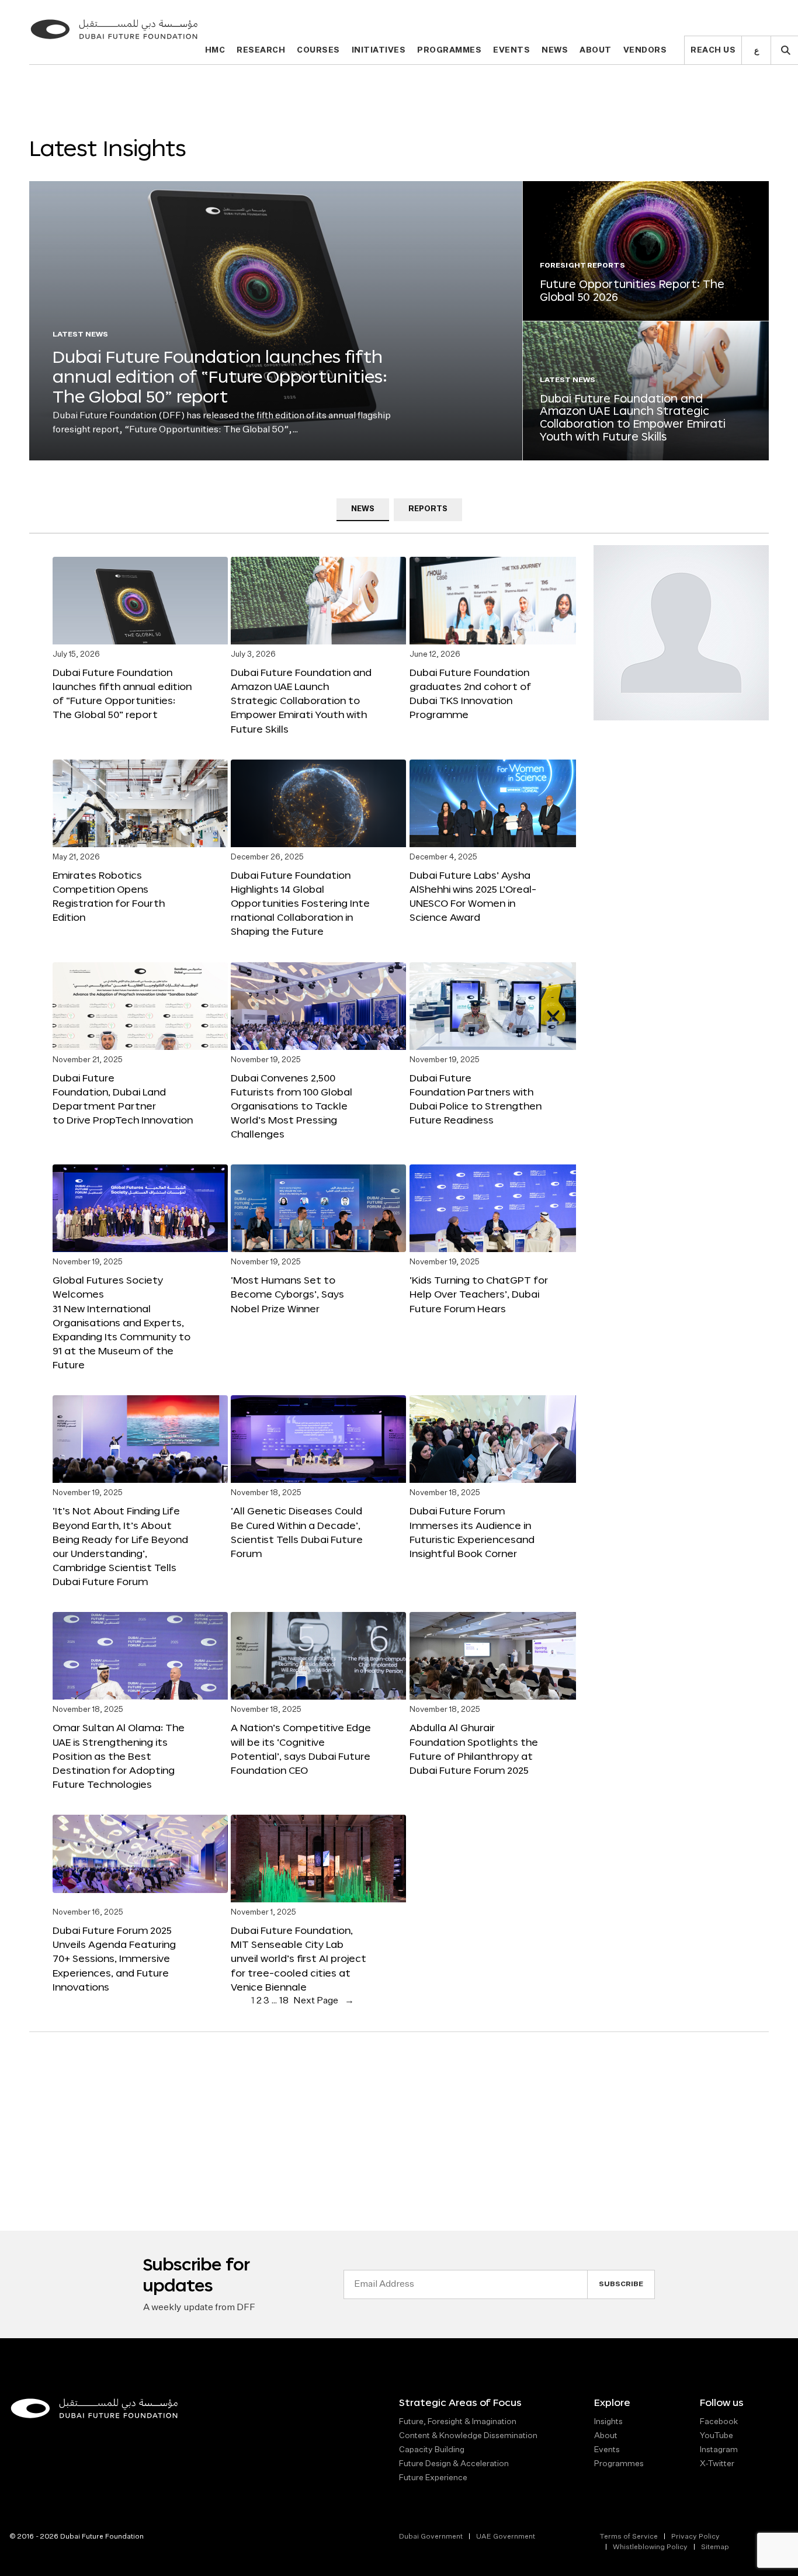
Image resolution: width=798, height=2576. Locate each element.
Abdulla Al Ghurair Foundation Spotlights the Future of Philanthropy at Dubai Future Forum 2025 (474, 1748)
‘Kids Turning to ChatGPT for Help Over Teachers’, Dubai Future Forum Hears (479, 1294)
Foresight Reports (582, 266)
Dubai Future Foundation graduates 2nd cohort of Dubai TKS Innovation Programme (470, 693)
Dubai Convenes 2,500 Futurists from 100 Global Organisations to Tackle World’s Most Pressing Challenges (292, 1106)
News (555, 51)
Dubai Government (431, 2537)
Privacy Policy (695, 2537)
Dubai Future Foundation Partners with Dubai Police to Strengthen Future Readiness (476, 1099)
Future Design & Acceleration (454, 2464)
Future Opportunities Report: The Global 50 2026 (632, 290)
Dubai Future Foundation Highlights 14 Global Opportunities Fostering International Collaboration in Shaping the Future (300, 903)
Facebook (719, 2422)
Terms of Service (629, 2537)
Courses (318, 51)
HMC (215, 51)
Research (261, 51)
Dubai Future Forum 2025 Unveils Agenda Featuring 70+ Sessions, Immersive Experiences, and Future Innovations (114, 1958)
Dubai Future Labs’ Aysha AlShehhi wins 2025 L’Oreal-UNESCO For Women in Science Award (473, 896)
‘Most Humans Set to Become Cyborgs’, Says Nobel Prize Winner (287, 1294)
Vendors (645, 51)
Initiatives (379, 51)
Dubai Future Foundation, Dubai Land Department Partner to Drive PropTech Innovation (123, 1099)
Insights (608, 2422)
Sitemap (715, 2547)
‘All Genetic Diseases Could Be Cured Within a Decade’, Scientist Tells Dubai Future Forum (297, 1532)
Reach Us (713, 51)
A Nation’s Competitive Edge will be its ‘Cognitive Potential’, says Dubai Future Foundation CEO (301, 1748)
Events (511, 51)
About (596, 51)
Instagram (719, 2450)
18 (284, 2001)
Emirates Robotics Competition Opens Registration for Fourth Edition (109, 896)
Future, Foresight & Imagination (458, 2422)
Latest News (80, 335)
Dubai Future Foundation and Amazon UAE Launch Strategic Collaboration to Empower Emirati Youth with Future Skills (633, 417)
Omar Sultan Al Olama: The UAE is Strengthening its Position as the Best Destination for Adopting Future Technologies (119, 1756)
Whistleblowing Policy (650, 2547)
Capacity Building (432, 2450)
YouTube (717, 2436)
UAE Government (506, 2537)
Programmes (449, 51)
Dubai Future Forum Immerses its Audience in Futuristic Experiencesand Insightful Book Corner (472, 1532)
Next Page (324, 2001)
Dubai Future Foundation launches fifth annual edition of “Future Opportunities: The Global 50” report (220, 376)
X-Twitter (717, 2464)
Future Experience (433, 2478)
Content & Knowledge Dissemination (468, 2436)
